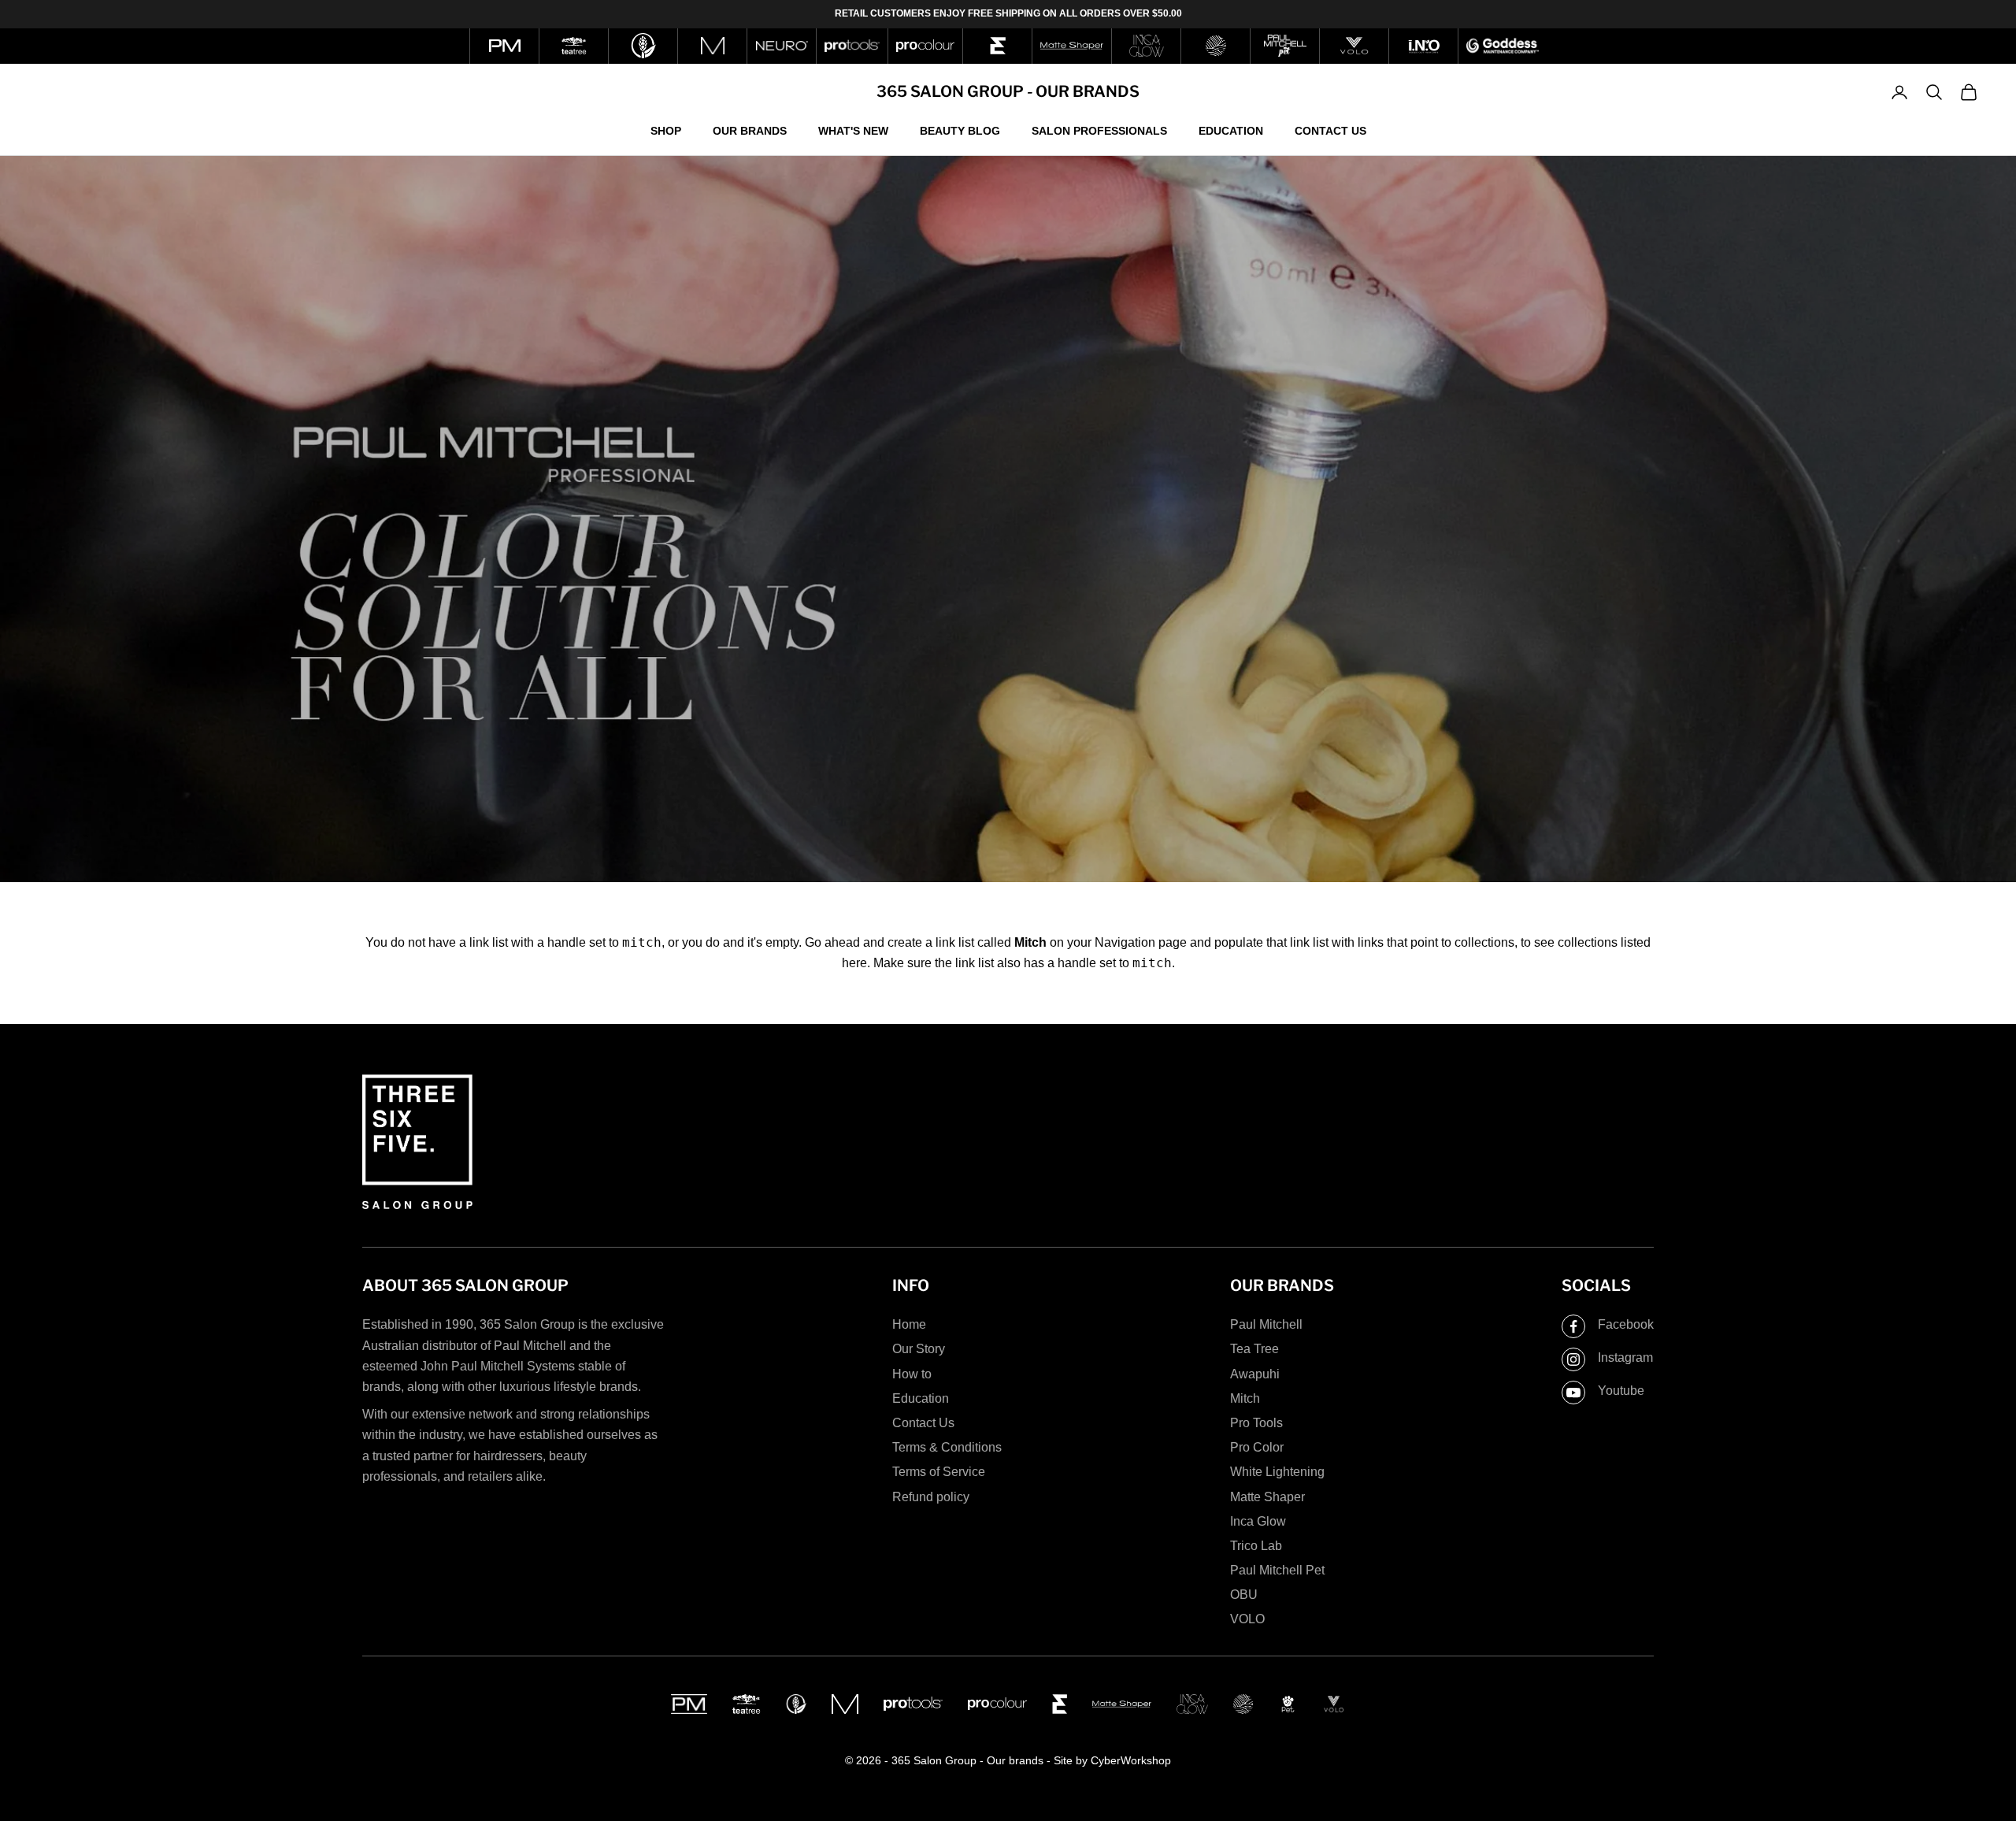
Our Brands (750, 130)
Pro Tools (1256, 1423)
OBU (1244, 1595)
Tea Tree (1254, 1349)
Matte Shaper (1267, 1497)
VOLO (1247, 1619)
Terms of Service (939, 1472)
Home (909, 1324)
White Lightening (1277, 1472)
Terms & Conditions (947, 1447)
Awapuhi (1255, 1374)
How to (912, 1374)
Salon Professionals (1099, 130)
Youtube (1621, 1391)
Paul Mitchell (1266, 1324)
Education (1231, 130)
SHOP (666, 130)
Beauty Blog (960, 130)
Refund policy (931, 1497)
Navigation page (1141, 942)
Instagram (1625, 1357)
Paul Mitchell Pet (1277, 1570)
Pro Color (1257, 1447)
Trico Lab (1256, 1546)
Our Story (919, 1349)
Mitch (1245, 1398)
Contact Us (1330, 130)
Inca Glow (1258, 1521)
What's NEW (853, 130)
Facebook (1626, 1324)
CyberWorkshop (1131, 1760)
